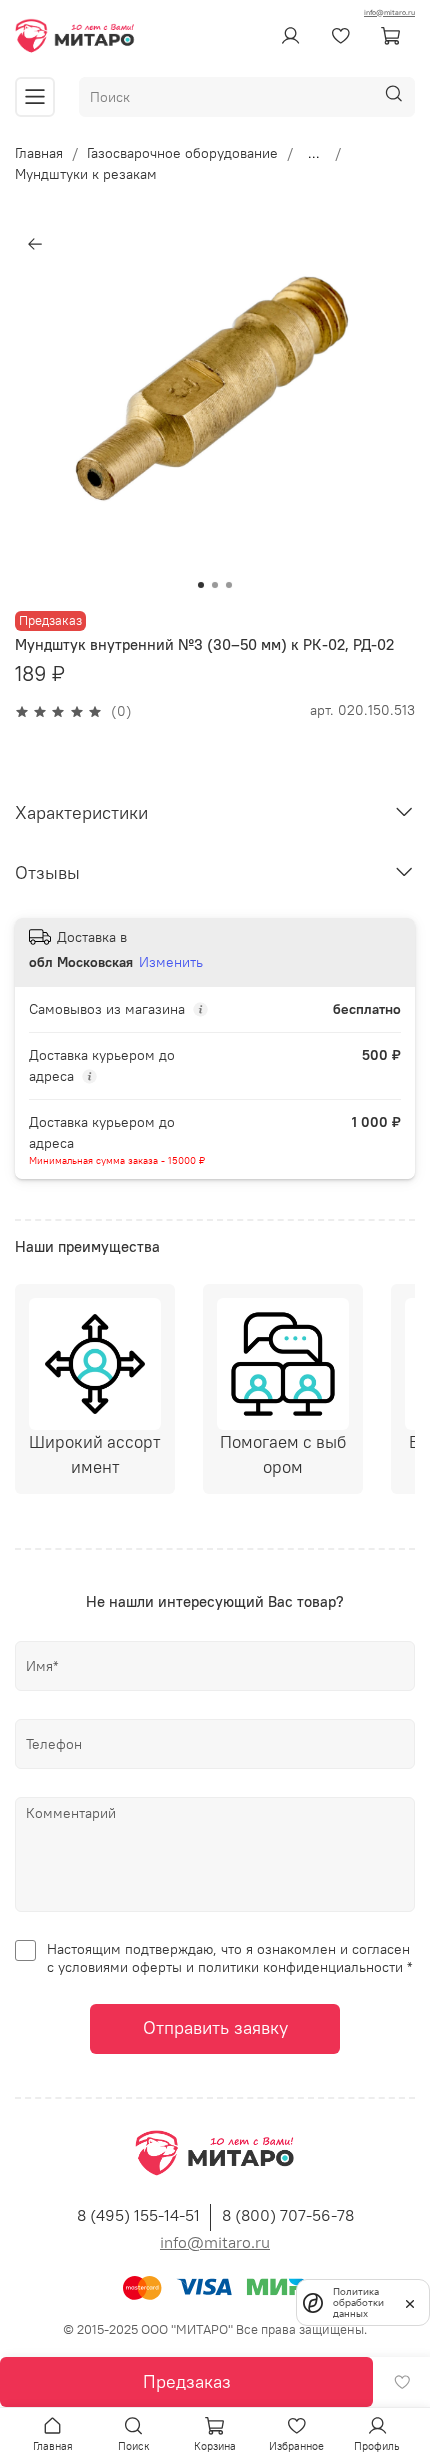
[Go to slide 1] (201, 585)
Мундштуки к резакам (86, 174)
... (314, 153)
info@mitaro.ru (389, 12)
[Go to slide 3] (229, 585)
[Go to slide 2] (215, 585)
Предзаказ (187, 2381)
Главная (39, 153)
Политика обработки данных (358, 2302)
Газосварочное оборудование (182, 153)
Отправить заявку (215, 2028)
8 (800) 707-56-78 (288, 2215)
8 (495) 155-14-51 (138, 2215)
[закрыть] (410, 2302)
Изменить (171, 962)
